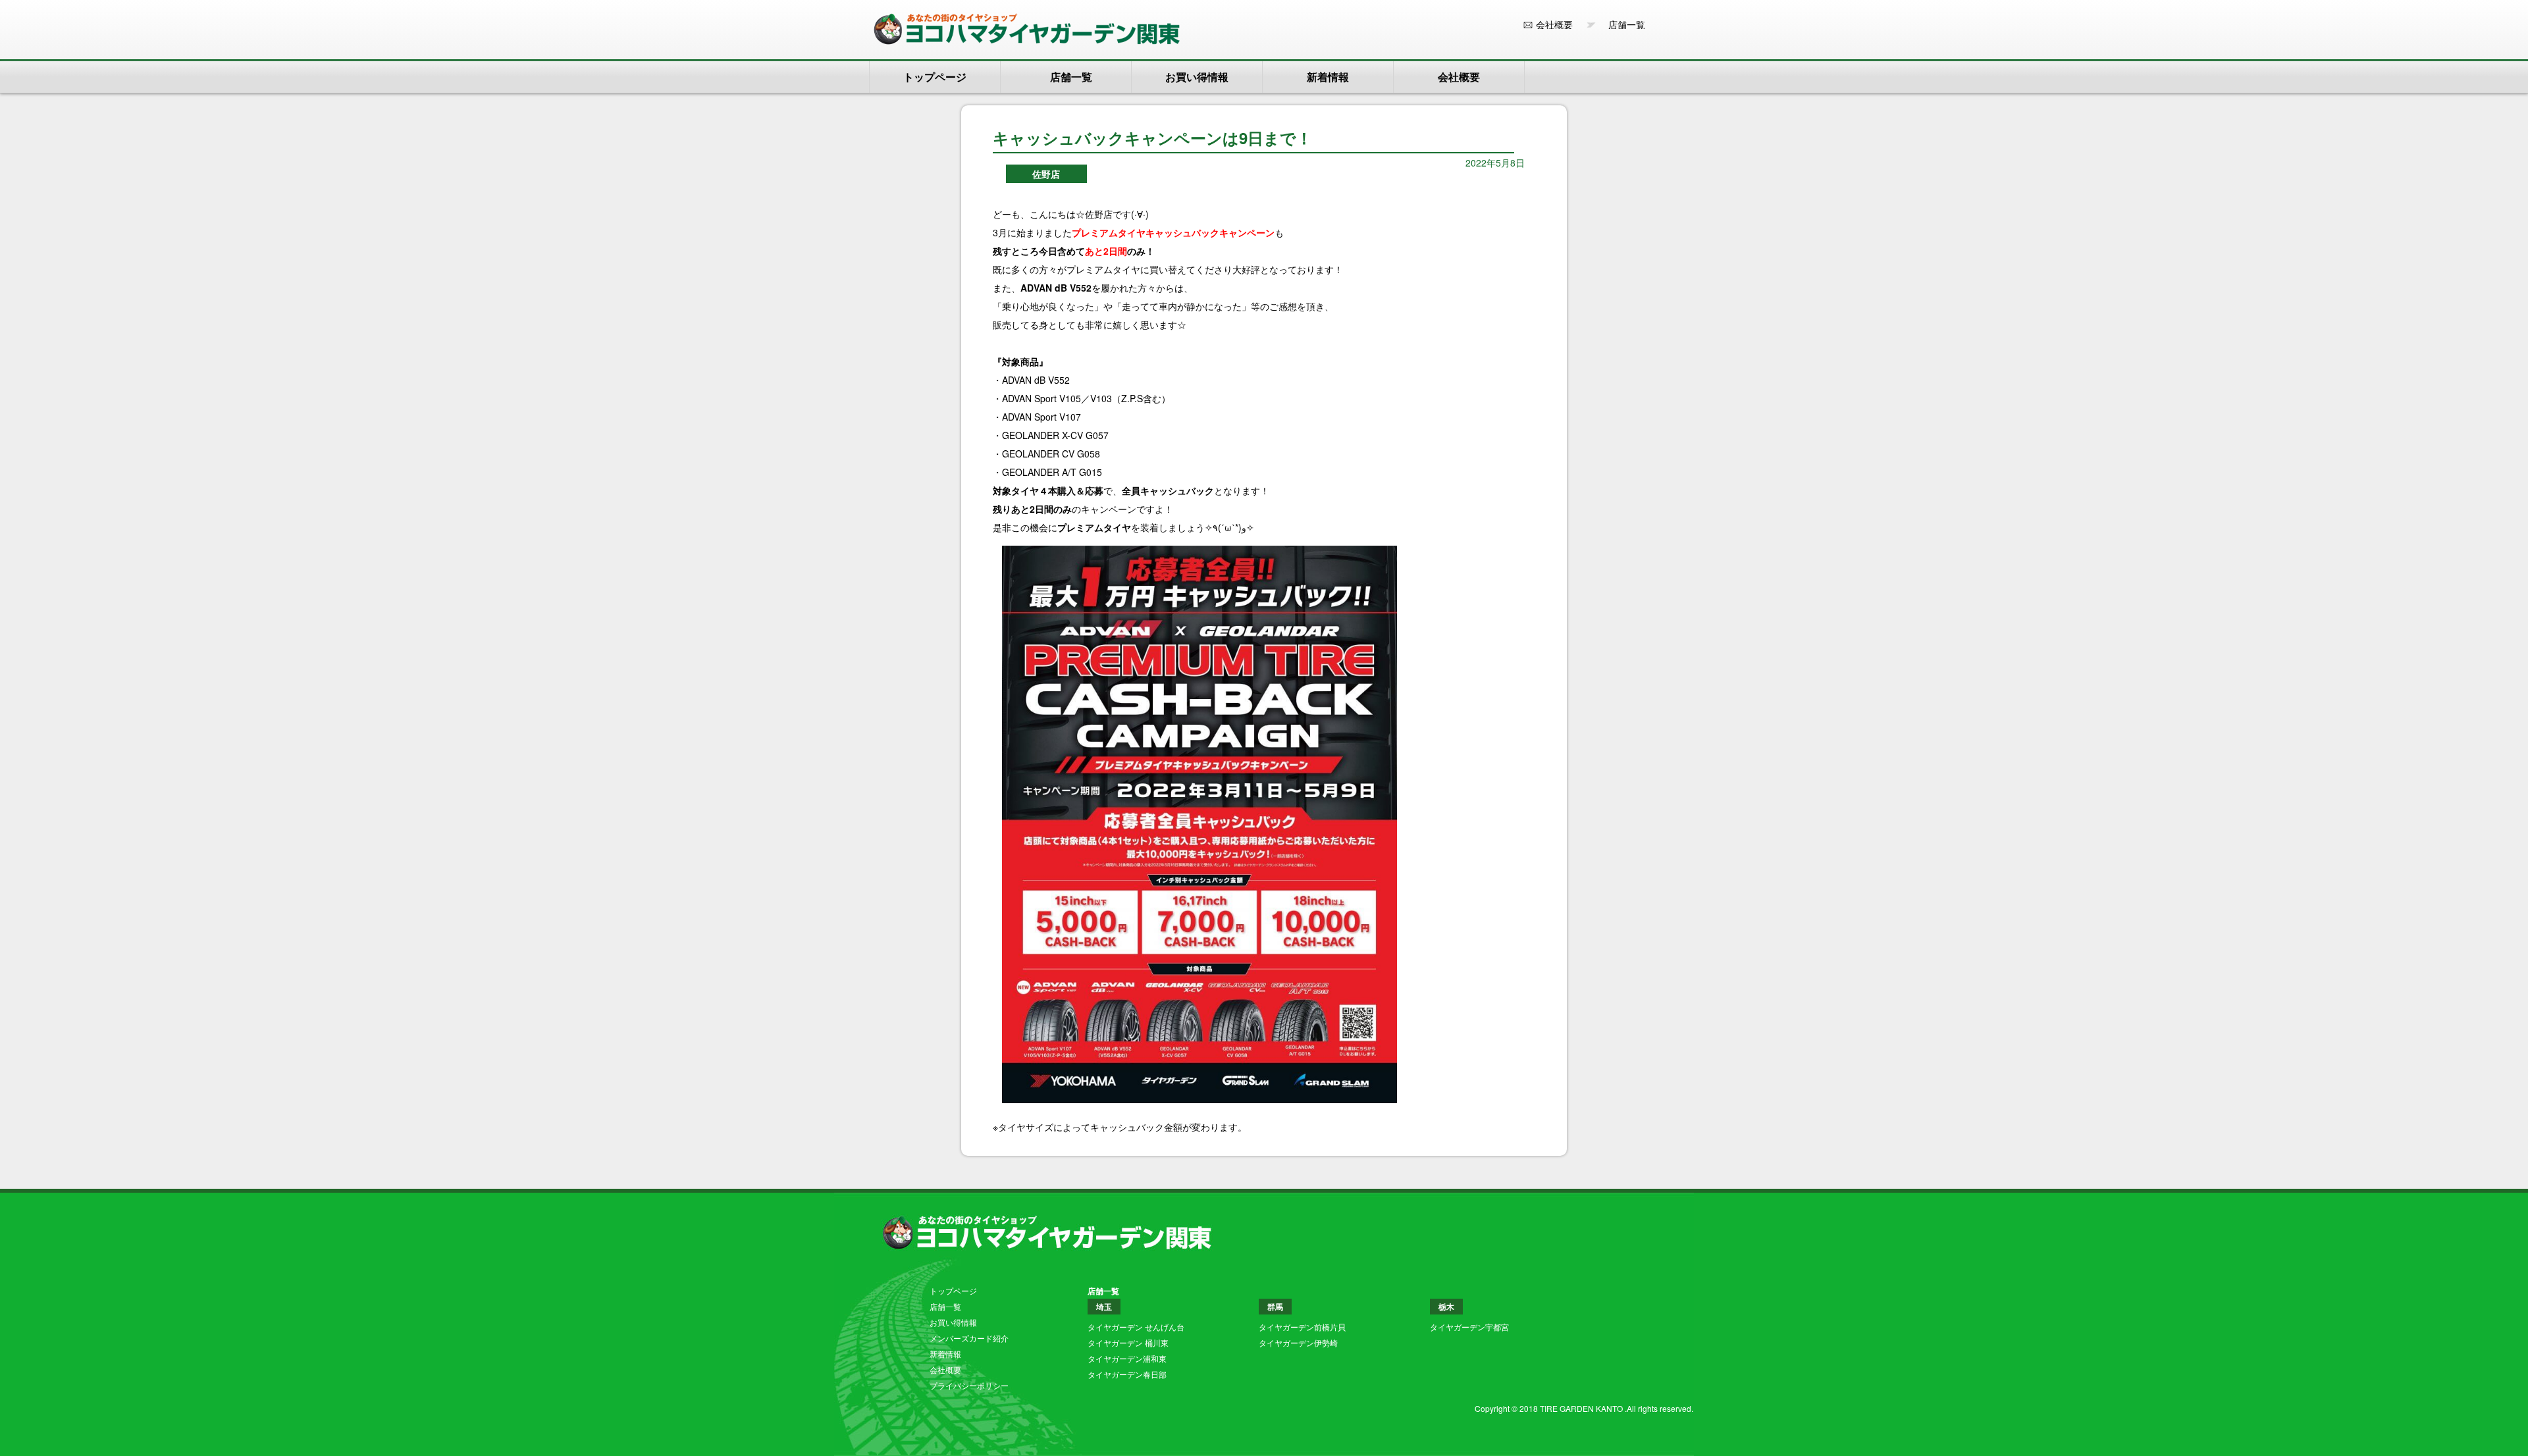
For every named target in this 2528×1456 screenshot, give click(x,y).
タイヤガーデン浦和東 (1127, 1358)
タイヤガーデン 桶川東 (1128, 1342)
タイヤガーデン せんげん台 (1136, 1327)
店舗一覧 (1622, 24)
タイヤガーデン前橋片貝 (1302, 1327)
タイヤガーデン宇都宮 (1469, 1327)
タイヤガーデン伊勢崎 (1298, 1342)
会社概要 (1554, 24)
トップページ (935, 77)
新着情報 (1328, 77)
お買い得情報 (1197, 77)
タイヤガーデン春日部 (1127, 1374)
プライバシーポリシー (969, 1385)
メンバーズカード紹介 (969, 1338)
